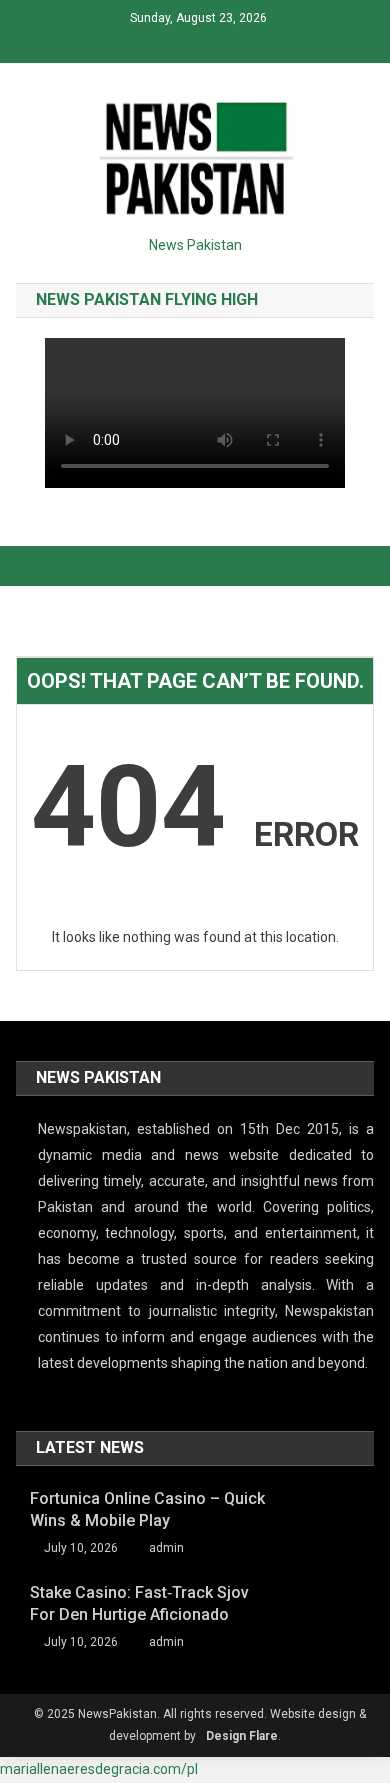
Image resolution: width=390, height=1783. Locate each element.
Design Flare (242, 1736)
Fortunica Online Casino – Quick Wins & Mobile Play (147, 1509)
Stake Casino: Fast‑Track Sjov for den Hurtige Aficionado (139, 1603)
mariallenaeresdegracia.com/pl (99, 1769)
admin (166, 1548)
